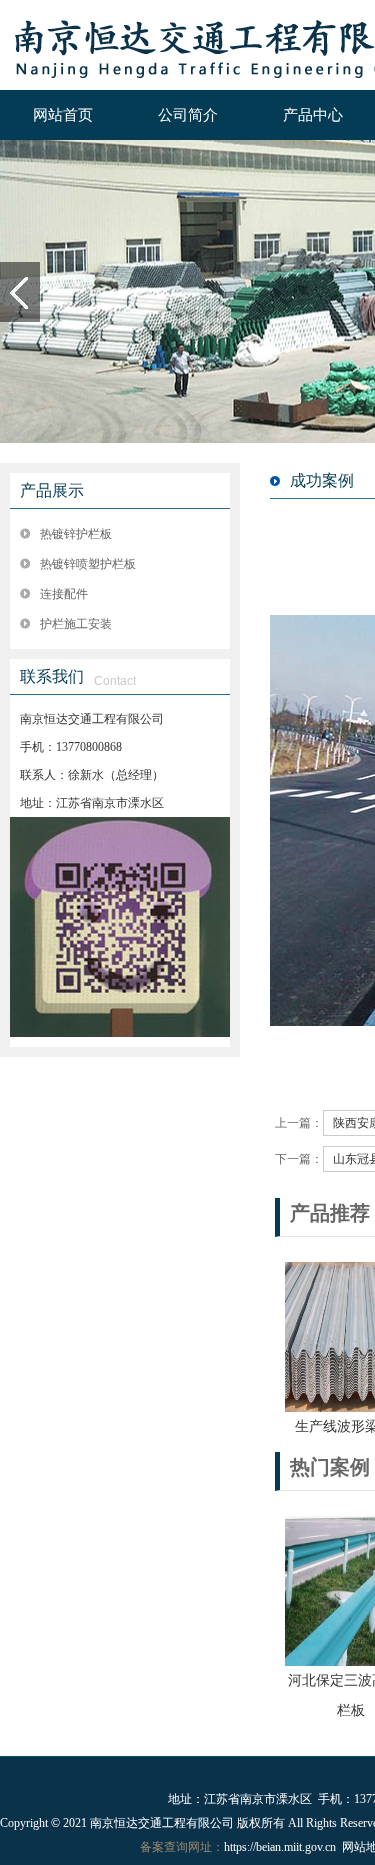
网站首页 (63, 115)
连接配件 (64, 594)
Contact (115, 681)
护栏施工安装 (76, 624)
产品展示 (52, 490)
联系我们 (52, 676)
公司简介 (188, 115)
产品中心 (313, 115)
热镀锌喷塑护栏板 (88, 564)
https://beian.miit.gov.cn (280, 1847)
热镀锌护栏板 (76, 534)
